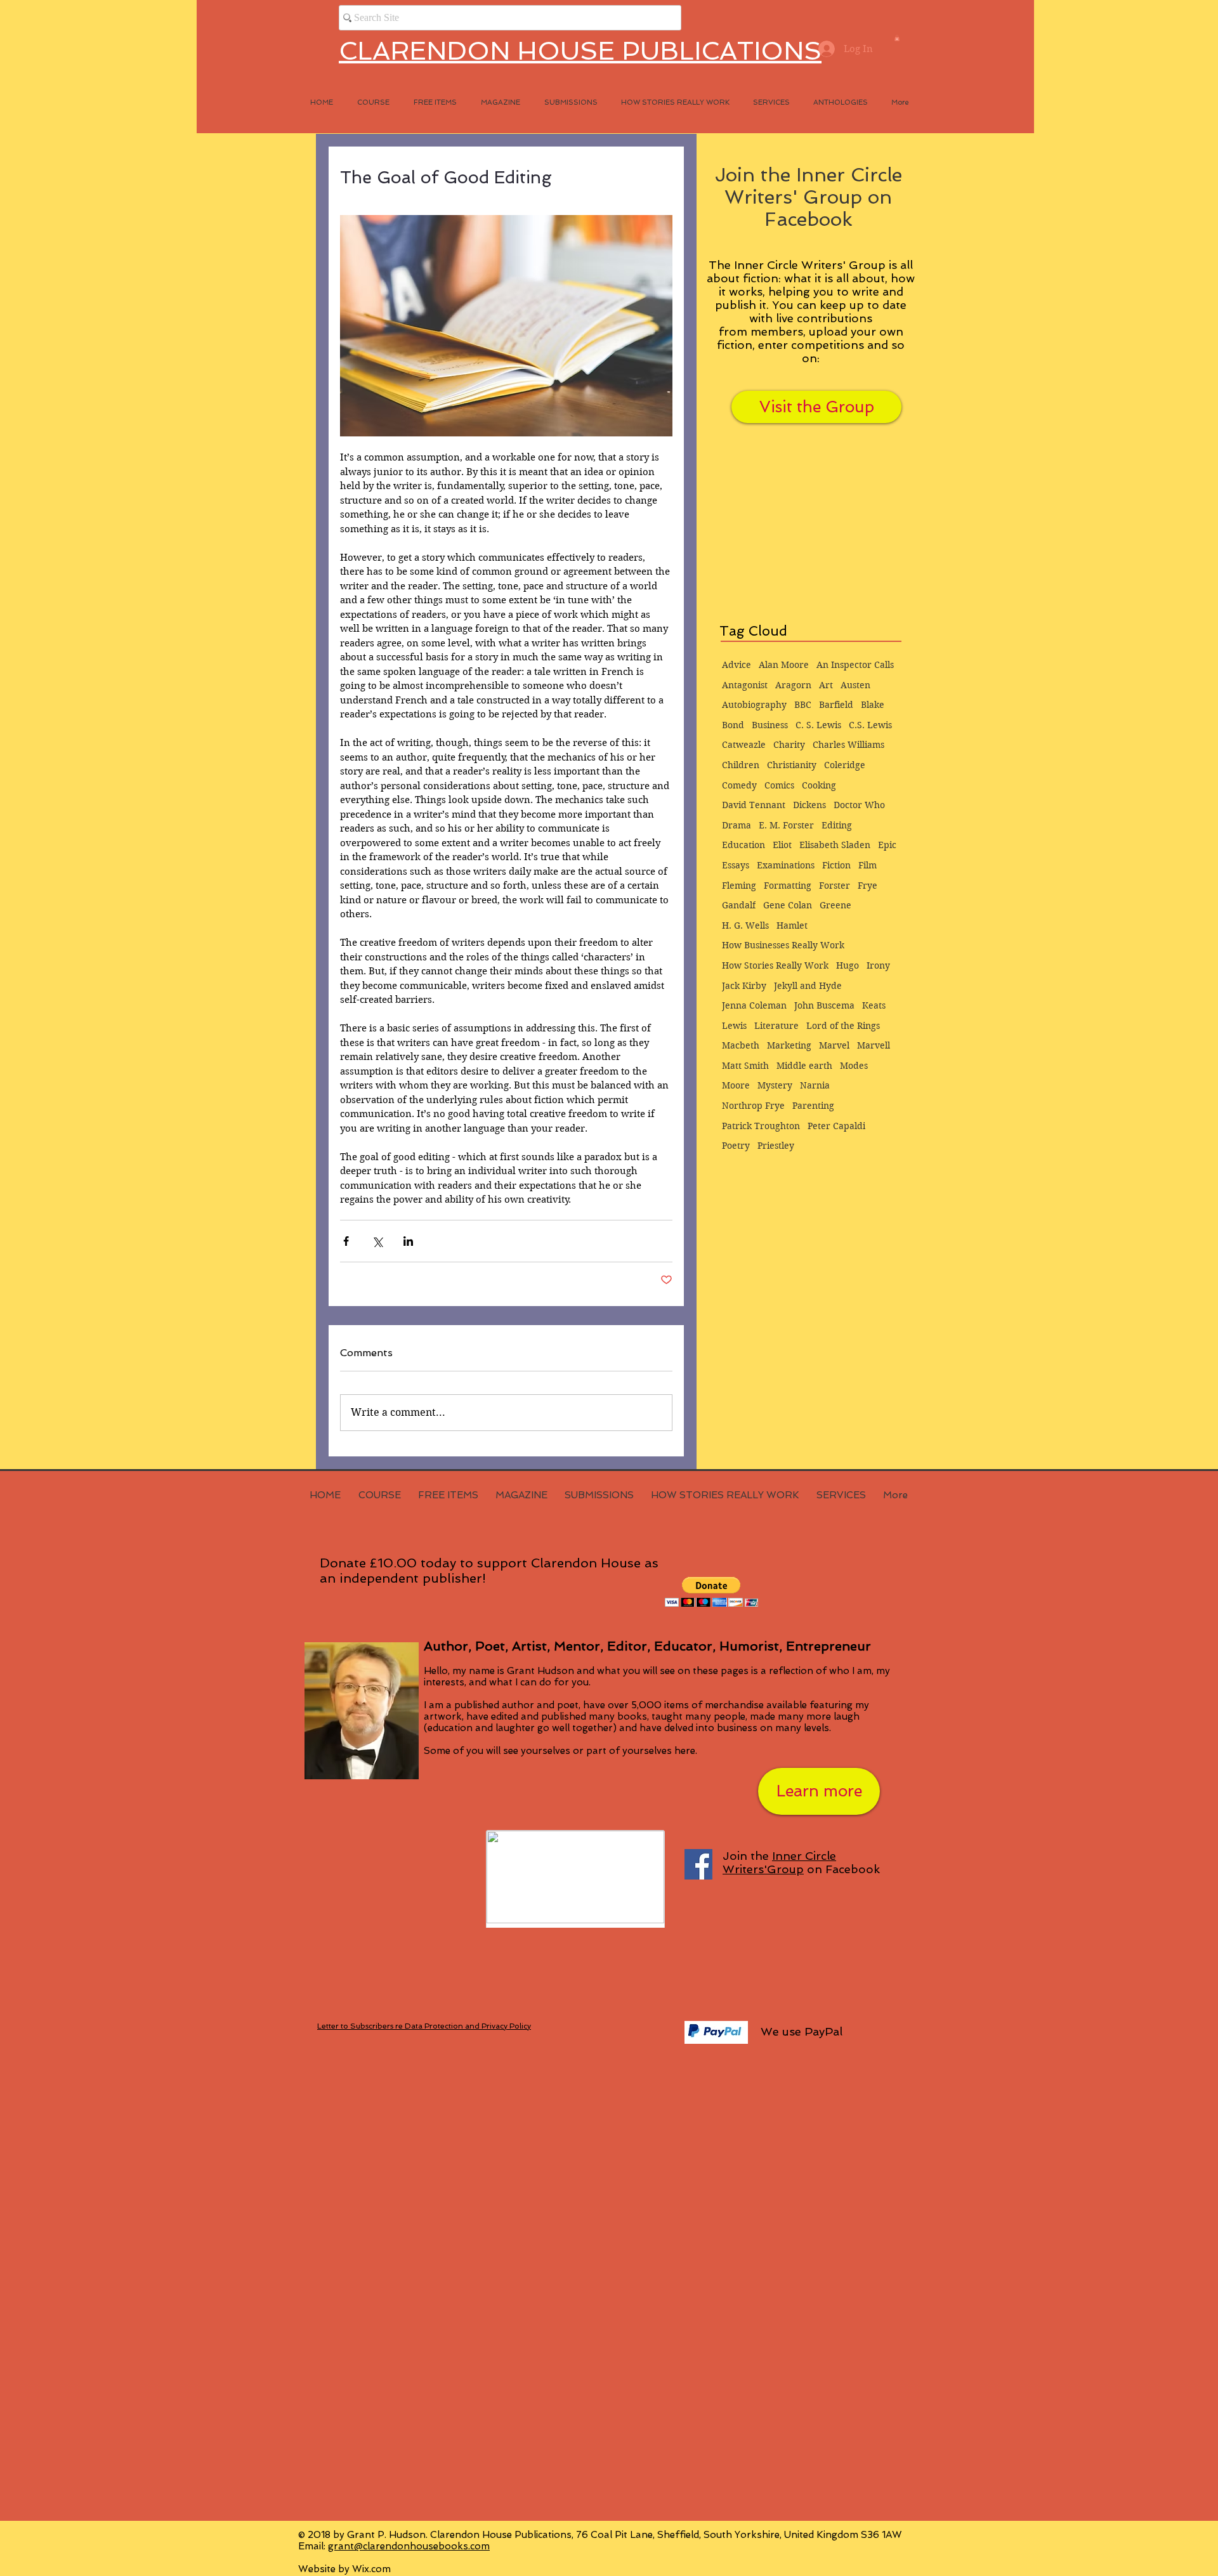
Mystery (775, 1085)
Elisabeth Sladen (835, 845)
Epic (887, 845)
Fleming (739, 886)
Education (743, 845)
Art (826, 685)
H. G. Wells (745, 925)
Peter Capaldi (836, 1126)
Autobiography (754, 705)
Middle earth (804, 1066)
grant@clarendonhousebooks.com (409, 2546)
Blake (873, 705)
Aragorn (793, 685)
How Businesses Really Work (783, 945)
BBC (803, 705)
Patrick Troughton (761, 1126)
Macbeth (741, 1045)
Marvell (874, 1045)
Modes (854, 1066)
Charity (789, 745)
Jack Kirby (744, 986)
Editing (837, 825)
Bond (733, 725)
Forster (835, 886)
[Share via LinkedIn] (408, 1241)
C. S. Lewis (818, 725)
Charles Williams (848, 745)
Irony (878, 965)
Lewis (734, 1026)
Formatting (788, 886)
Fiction (836, 865)
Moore (736, 1085)
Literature (776, 1026)
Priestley (776, 1146)
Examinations (786, 865)
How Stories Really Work (775, 965)
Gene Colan (788, 905)
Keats (874, 1005)
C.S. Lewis (870, 725)
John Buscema (824, 1005)
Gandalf (739, 905)
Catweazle (744, 745)
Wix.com (371, 2569)
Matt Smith (745, 1066)
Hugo (848, 965)
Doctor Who (859, 805)
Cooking (819, 785)
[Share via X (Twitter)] (377, 1241)
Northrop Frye (753, 1106)
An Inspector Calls (855, 665)
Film (868, 865)
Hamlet (792, 925)
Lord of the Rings (843, 1026)
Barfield (836, 705)
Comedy (739, 785)
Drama (737, 825)
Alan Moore (784, 665)
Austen (855, 685)
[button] (897, 38)
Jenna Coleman (754, 1005)
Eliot (782, 845)
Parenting (813, 1106)
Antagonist (745, 685)
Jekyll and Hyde (808, 986)
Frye (868, 886)
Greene (835, 905)
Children (741, 765)
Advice (737, 665)
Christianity (792, 765)
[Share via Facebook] (346, 1241)
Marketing (789, 1045)
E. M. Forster (786, 825)
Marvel (834, 1045)
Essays (736, 865)
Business (770, 725)
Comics (779, 785)
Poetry (736, 1146)
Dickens (809, 805)
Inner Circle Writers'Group (779, 1862)
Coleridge (845, 765)
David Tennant (754, 805)
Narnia (815, 1085)
